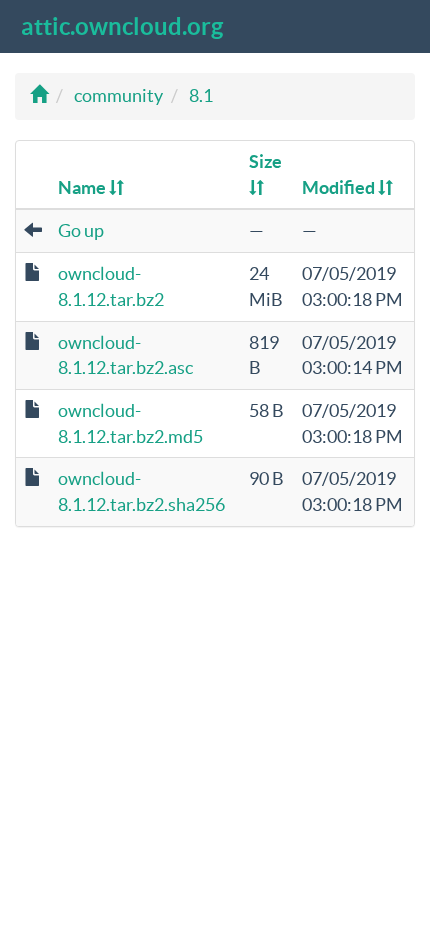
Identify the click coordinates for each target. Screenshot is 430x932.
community (118, 95)
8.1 (201, 95)
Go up (81, 230)
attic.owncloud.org (122, 26)
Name (83, 187)
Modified (340, 187)
